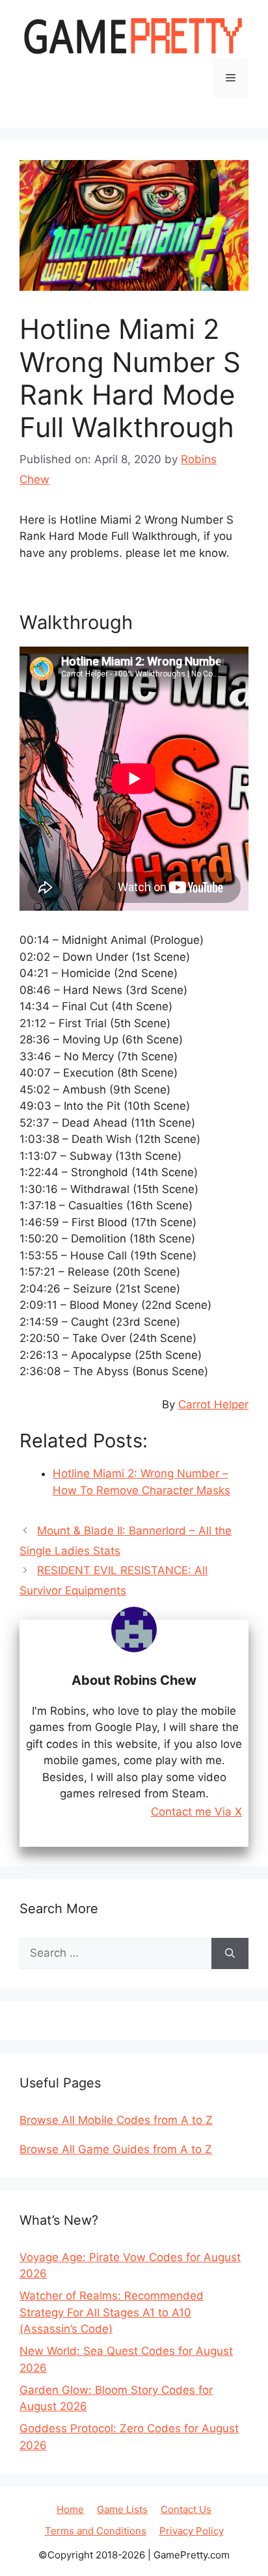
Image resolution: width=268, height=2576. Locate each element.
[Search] (230, 1953)
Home (70, 2509)
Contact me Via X (196, 1812)
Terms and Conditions (96, 2531)
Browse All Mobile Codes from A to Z (116, 2120)
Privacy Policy (192, 2531)
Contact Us (186, 2509)
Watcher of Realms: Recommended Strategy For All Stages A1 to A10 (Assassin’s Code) (112, 2312)
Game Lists (122, 2509)
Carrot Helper (213, 1404)
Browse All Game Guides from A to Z (116, 2149)
